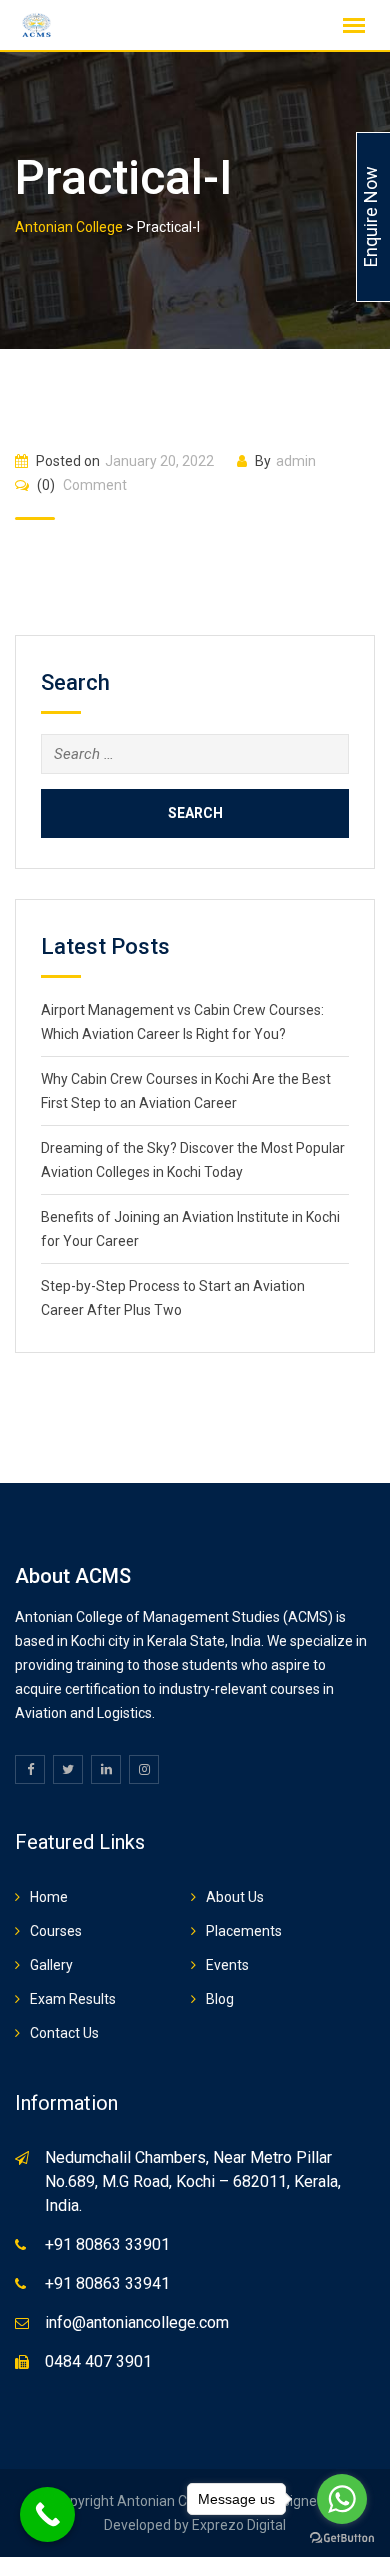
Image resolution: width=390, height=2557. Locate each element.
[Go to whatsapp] (342, 2499)
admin (296, 461)
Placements (244, 1931)
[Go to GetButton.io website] (342, 2537)
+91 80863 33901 (107, 2244)
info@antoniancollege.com (137, 2322)
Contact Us (64, 2033)
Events (227, 1965)
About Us (235, 1897)
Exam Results (73, 1999)
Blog (220, 1999)
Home (49, 1897)
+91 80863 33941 (107, 2283)
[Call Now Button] (47, 2514)
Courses (56, 1931)
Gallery (51, 1965)
